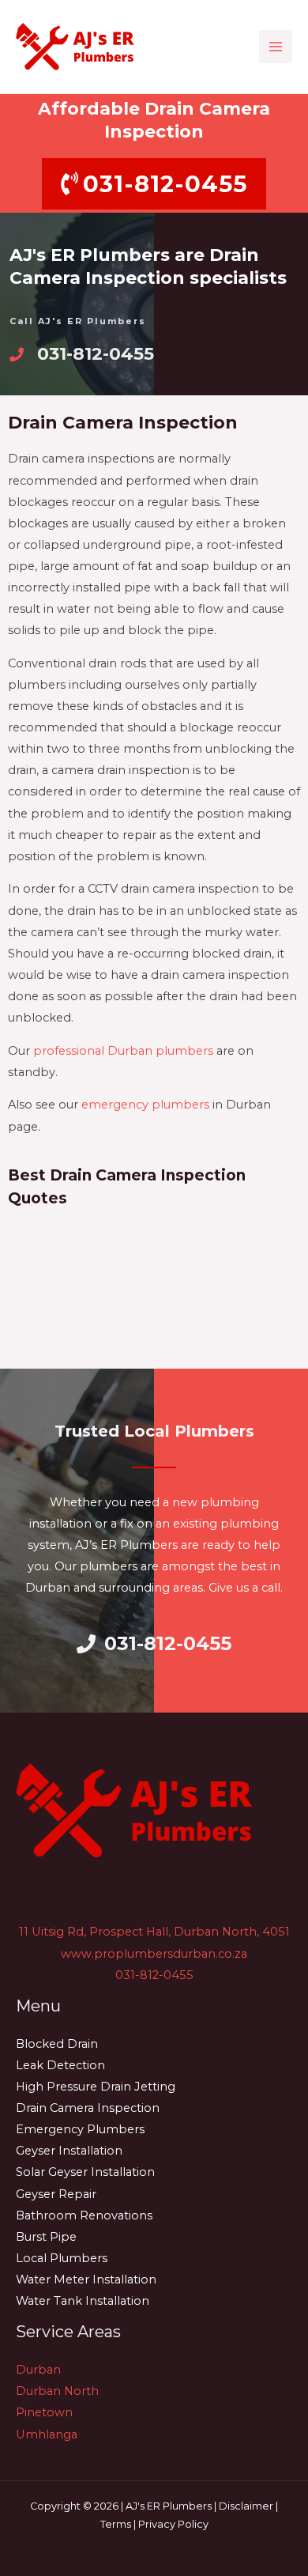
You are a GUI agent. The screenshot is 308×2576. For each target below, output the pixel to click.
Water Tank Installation (83, 2301)
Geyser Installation (69, 2151)
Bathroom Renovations (84, 2215)
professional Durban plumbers (123, 1051)
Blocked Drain (57, 2044)
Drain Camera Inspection (88, 2108)
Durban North (57, 2391)
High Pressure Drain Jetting (96, 2087)
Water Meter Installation (86, 2279)
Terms (116, 2524)
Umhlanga (47, 2434)
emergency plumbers (145, 1105)
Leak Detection (60, 2065)
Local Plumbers (62, 2258)
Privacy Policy (173, 2524)
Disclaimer (246, 2506)
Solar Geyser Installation (85, 2172)
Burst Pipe (46, 2237)
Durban (38, 2370)
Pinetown (44, 2412)
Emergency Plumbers (80, 2129)
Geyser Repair (56, 2194)
